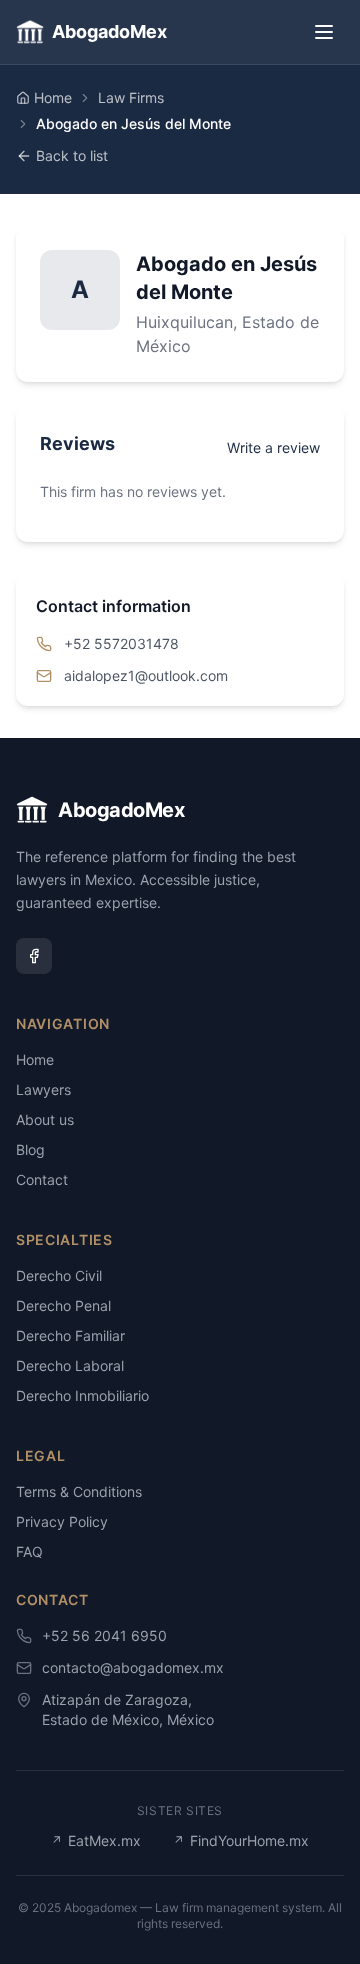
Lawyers (43, 1089)
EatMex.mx (96, 1840)
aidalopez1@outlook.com (146, 675)
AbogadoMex (109, 31)
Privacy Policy (62, 1521)
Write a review (273, 447)
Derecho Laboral (70, 1365)
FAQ (29, 1551)
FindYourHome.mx (241, 1840)
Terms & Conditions (79, 1491)
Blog (30, 1149)
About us (45, 1119)
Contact (42, 1179)
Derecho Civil (59, 1275)
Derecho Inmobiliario (82, 1395)
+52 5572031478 (121, 643)
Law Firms (131, 97)
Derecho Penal (63, 1305)
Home (53, 97)
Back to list (72, 155)
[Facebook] (34, 956)
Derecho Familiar (70, 1335)
